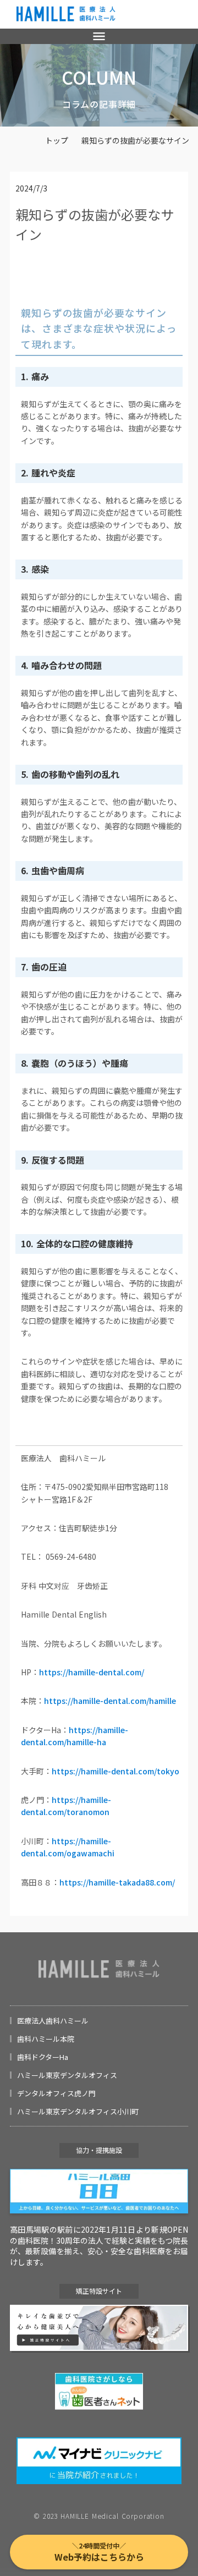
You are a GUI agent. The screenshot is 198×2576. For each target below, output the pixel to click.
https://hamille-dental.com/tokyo (116, 1771)
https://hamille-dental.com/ (92, 1672)
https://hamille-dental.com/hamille (110, 1701)
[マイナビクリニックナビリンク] (99, 2461)
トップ (57, 141)
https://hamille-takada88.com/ (117, 1882)
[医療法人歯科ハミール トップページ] (66, 14)
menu (99, 36)
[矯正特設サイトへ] (99, 2328)
